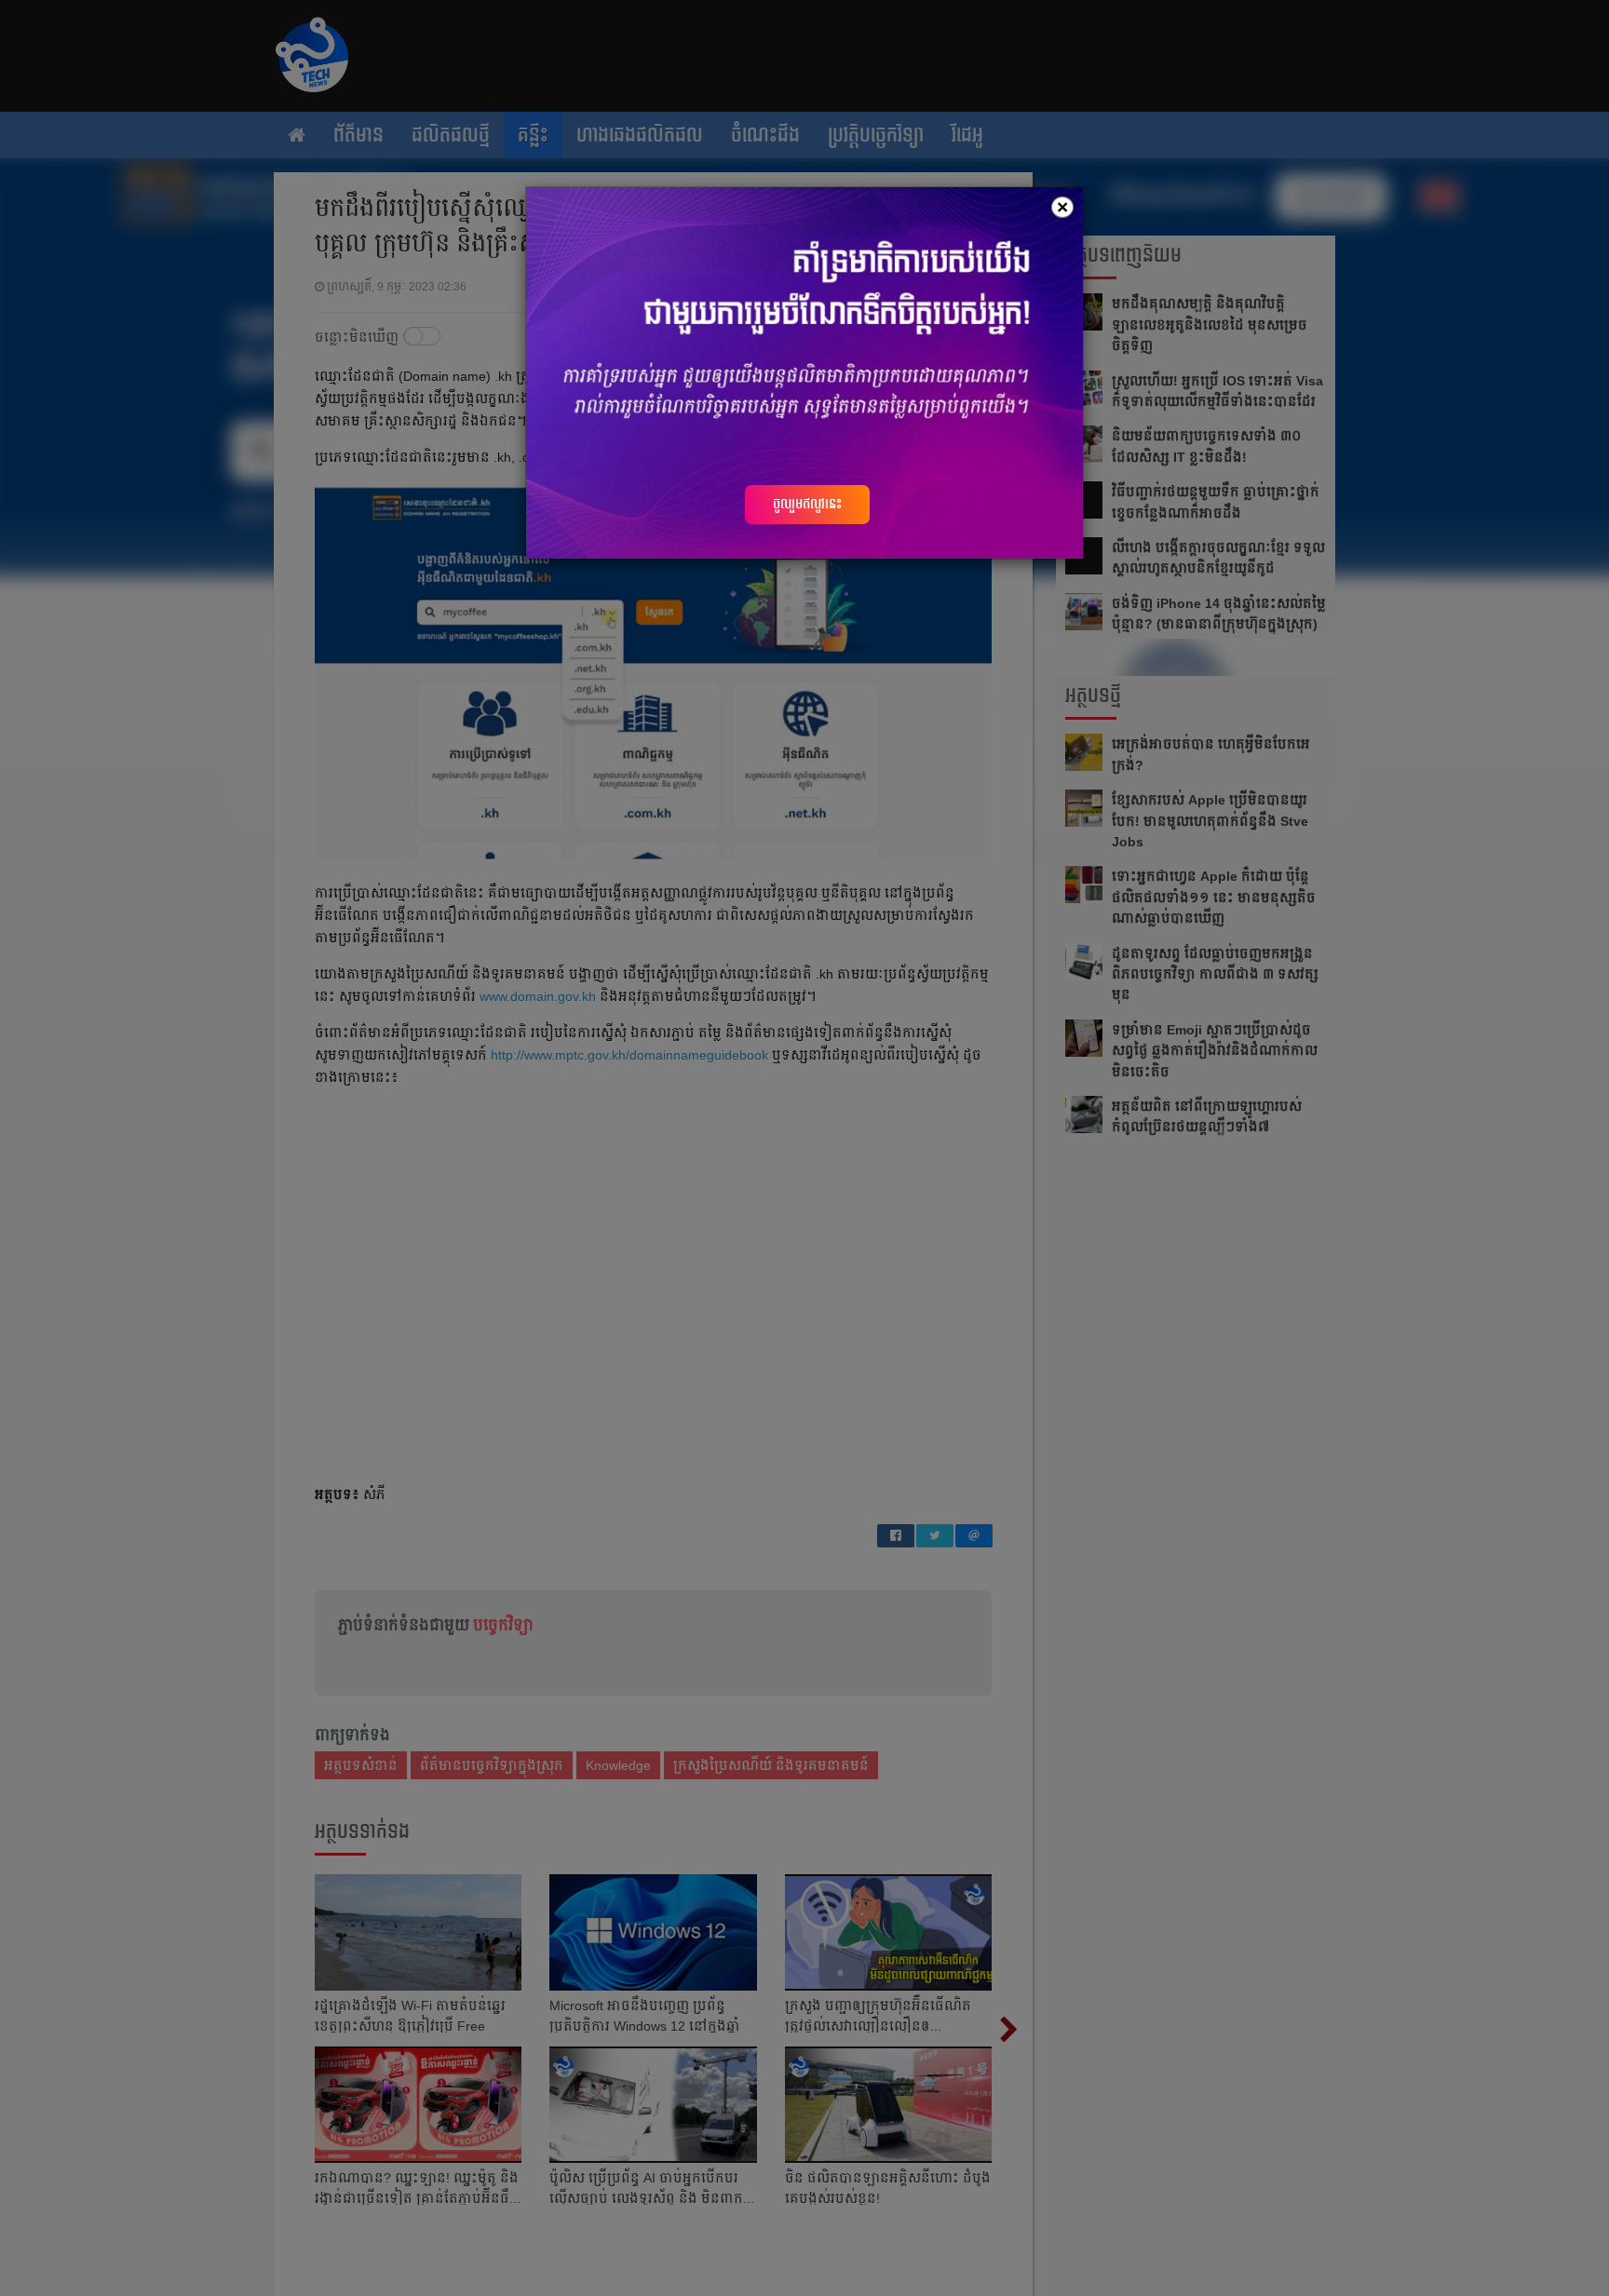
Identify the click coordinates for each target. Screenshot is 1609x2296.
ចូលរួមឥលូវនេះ (807, 504)
